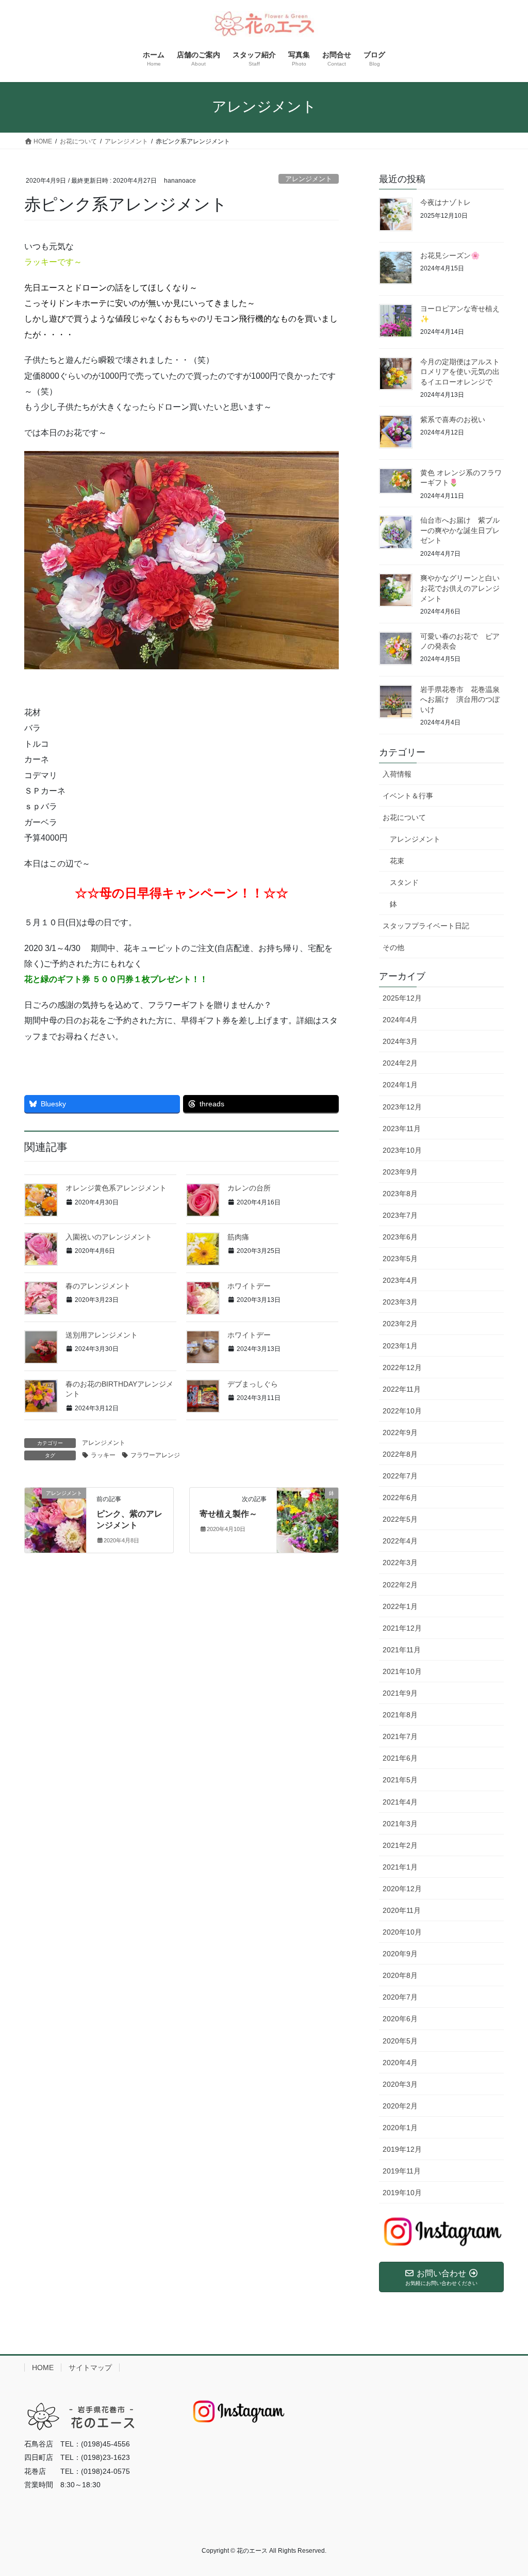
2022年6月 (400, 1498)
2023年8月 (400, 1194)
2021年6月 (400, 1758)
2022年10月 (402, 1411)
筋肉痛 (238, 1237)
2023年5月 (400, 1259)
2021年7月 (400, 1736)
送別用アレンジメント (102, 1335)
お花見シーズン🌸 (450, 255)
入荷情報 (397, 774)
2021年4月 (400, 1802)
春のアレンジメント (98, 1286)
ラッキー (103, 1455)
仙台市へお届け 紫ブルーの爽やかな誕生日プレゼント (460, 530)
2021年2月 (400, 1845)
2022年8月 (400, 1454)
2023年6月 (400, 1237)
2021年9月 (400, 1693)
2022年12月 (402, 1367)
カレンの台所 (249, 1188)
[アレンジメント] (55, 1517)
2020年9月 (400, 1954)
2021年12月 (402, 1628)
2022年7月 (400, 1476)
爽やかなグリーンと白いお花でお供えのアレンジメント (460, 588)
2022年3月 (400, 1563)
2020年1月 (400, 2128)
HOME (43, 2368)
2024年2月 (400, 1063)
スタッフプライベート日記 (426, 926)
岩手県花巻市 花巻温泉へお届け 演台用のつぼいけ (460, 699)
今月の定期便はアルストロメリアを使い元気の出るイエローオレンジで (460, 372)
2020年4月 (400, 2063)
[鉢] (308, 1517)
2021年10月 (402, 1671)
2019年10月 (402, 2193)
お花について (404, 817)
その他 (393, 947)
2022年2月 (400, 1585)
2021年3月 (400, 1824)
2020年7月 (400, 1997)
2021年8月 (400, 1715)
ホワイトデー (249, 1286)
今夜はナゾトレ (445, 202)
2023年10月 (402, 1150)
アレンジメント (309, 179)
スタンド (404, 882)
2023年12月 (402, 1107)
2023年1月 (400, 1346)
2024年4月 (400, 1020)
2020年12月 (402, 1889)
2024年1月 (400, 1085)
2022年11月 (402, 1389)
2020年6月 (400, 2019)
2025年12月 (402, 998)
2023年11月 (402, 1129)
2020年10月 (402, 1932)
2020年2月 (400, 2106)
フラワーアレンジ (155, 1455)
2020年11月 (402, 1910)
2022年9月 (400, 1432)
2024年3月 (400, 1041)
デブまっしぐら (253, 1384)
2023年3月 (400, 1302)
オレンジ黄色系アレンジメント (116, 1188)
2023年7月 (400, 1215)
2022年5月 (400, 1519)
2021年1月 (400, 1867)
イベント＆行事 (408, 796)
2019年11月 (402, 2171)
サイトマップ (90, 2368)
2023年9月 (400, 1172)
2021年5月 (400, 1780)
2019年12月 (402, 2149)
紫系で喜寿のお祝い (453, 420)
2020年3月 (400, 2084)
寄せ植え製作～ (228, 1514)
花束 (397, 861)
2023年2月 (400, 1324)
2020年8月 (400, 1975)
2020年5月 (400, 2041)
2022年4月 (400, 1541)
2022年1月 (400, 1606)
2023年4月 (400, 1280)
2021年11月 (402, 1650)
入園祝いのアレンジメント (109, 1237)
